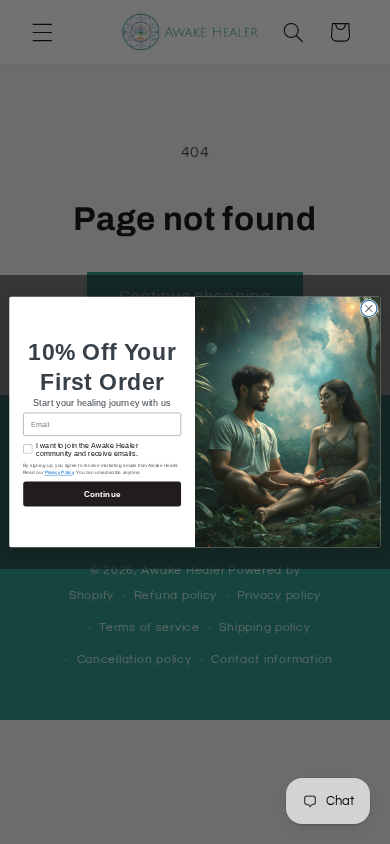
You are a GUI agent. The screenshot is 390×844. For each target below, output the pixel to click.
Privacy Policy (59, 472)
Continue (102, 493)
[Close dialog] (369, 308)
